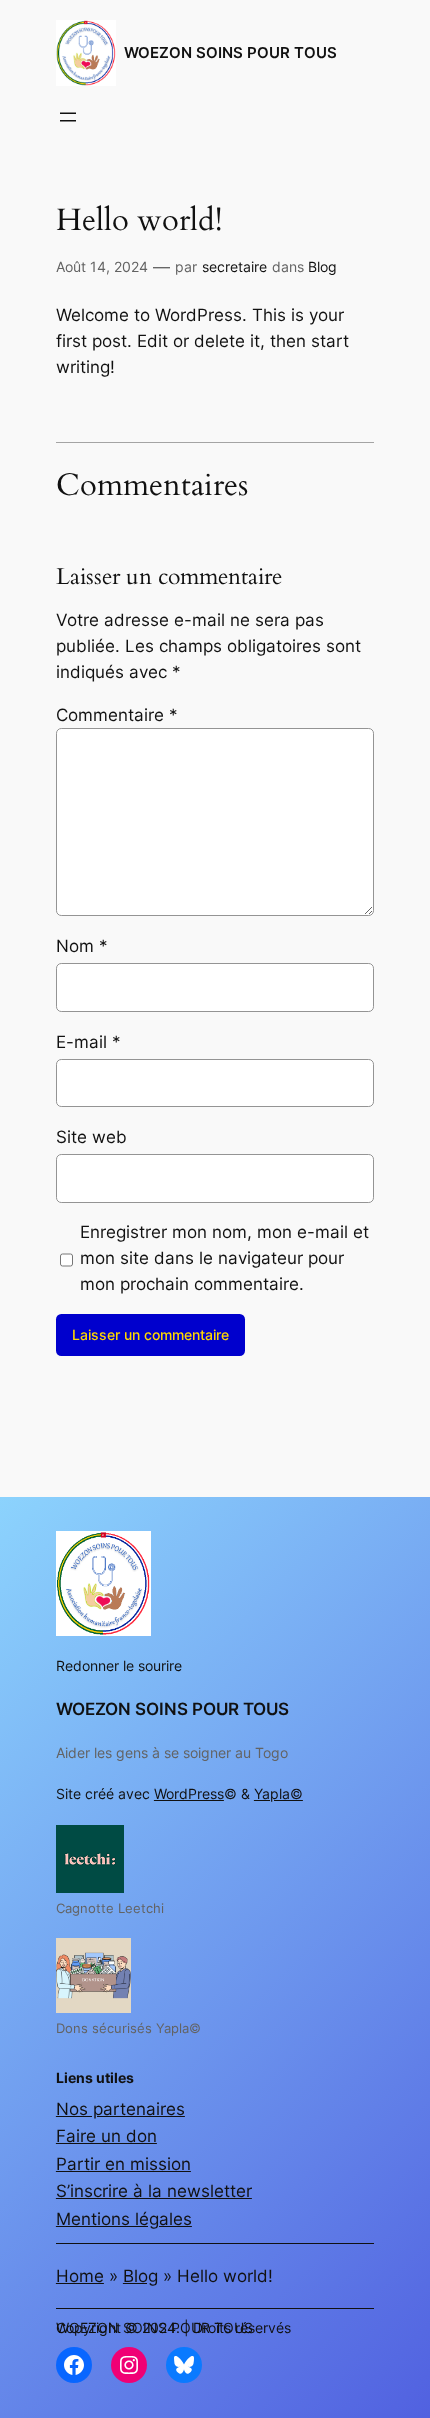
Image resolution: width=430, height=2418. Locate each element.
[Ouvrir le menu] (68, 117)
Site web (91, 1137)
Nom (82, 946)
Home (80, 2276)
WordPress (189, 1793)
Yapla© (278, 1793)
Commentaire (117, 715)
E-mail (88, 1042)
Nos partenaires (120, 2109)
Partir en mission (123, 2164)
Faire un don (106, 2136)
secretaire (234, 266)
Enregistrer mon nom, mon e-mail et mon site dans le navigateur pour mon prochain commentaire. (224, 1258)
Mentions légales (124, 2219)
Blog (322, 266)
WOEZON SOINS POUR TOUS (230, 53)
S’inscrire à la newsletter (154, 2191)
